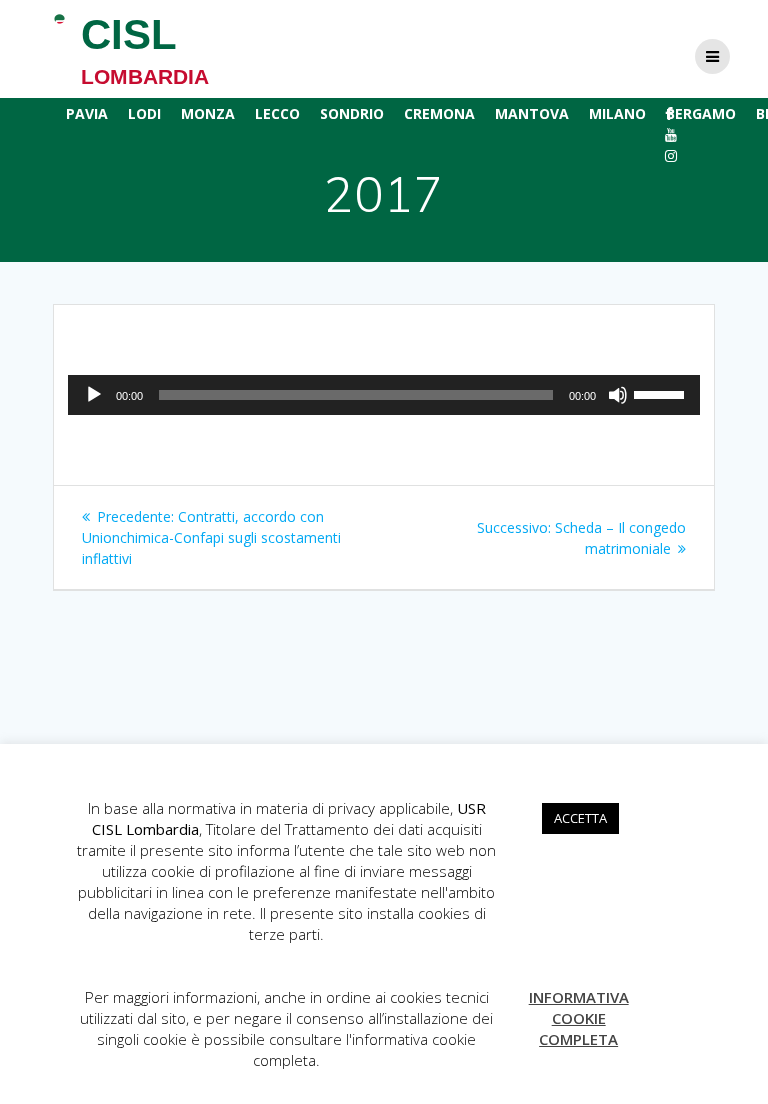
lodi (144, 113)
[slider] (662, 393)
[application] (383, 395)
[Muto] (618, 395)
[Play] (94, 395)
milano (617, 113)
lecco (277, 113)
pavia (87, 113)
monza (208, 113)
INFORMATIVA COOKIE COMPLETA (579, 1018)
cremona (439, 113)
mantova (532, 113)
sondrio (352, 113)
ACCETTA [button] (580, 818)
